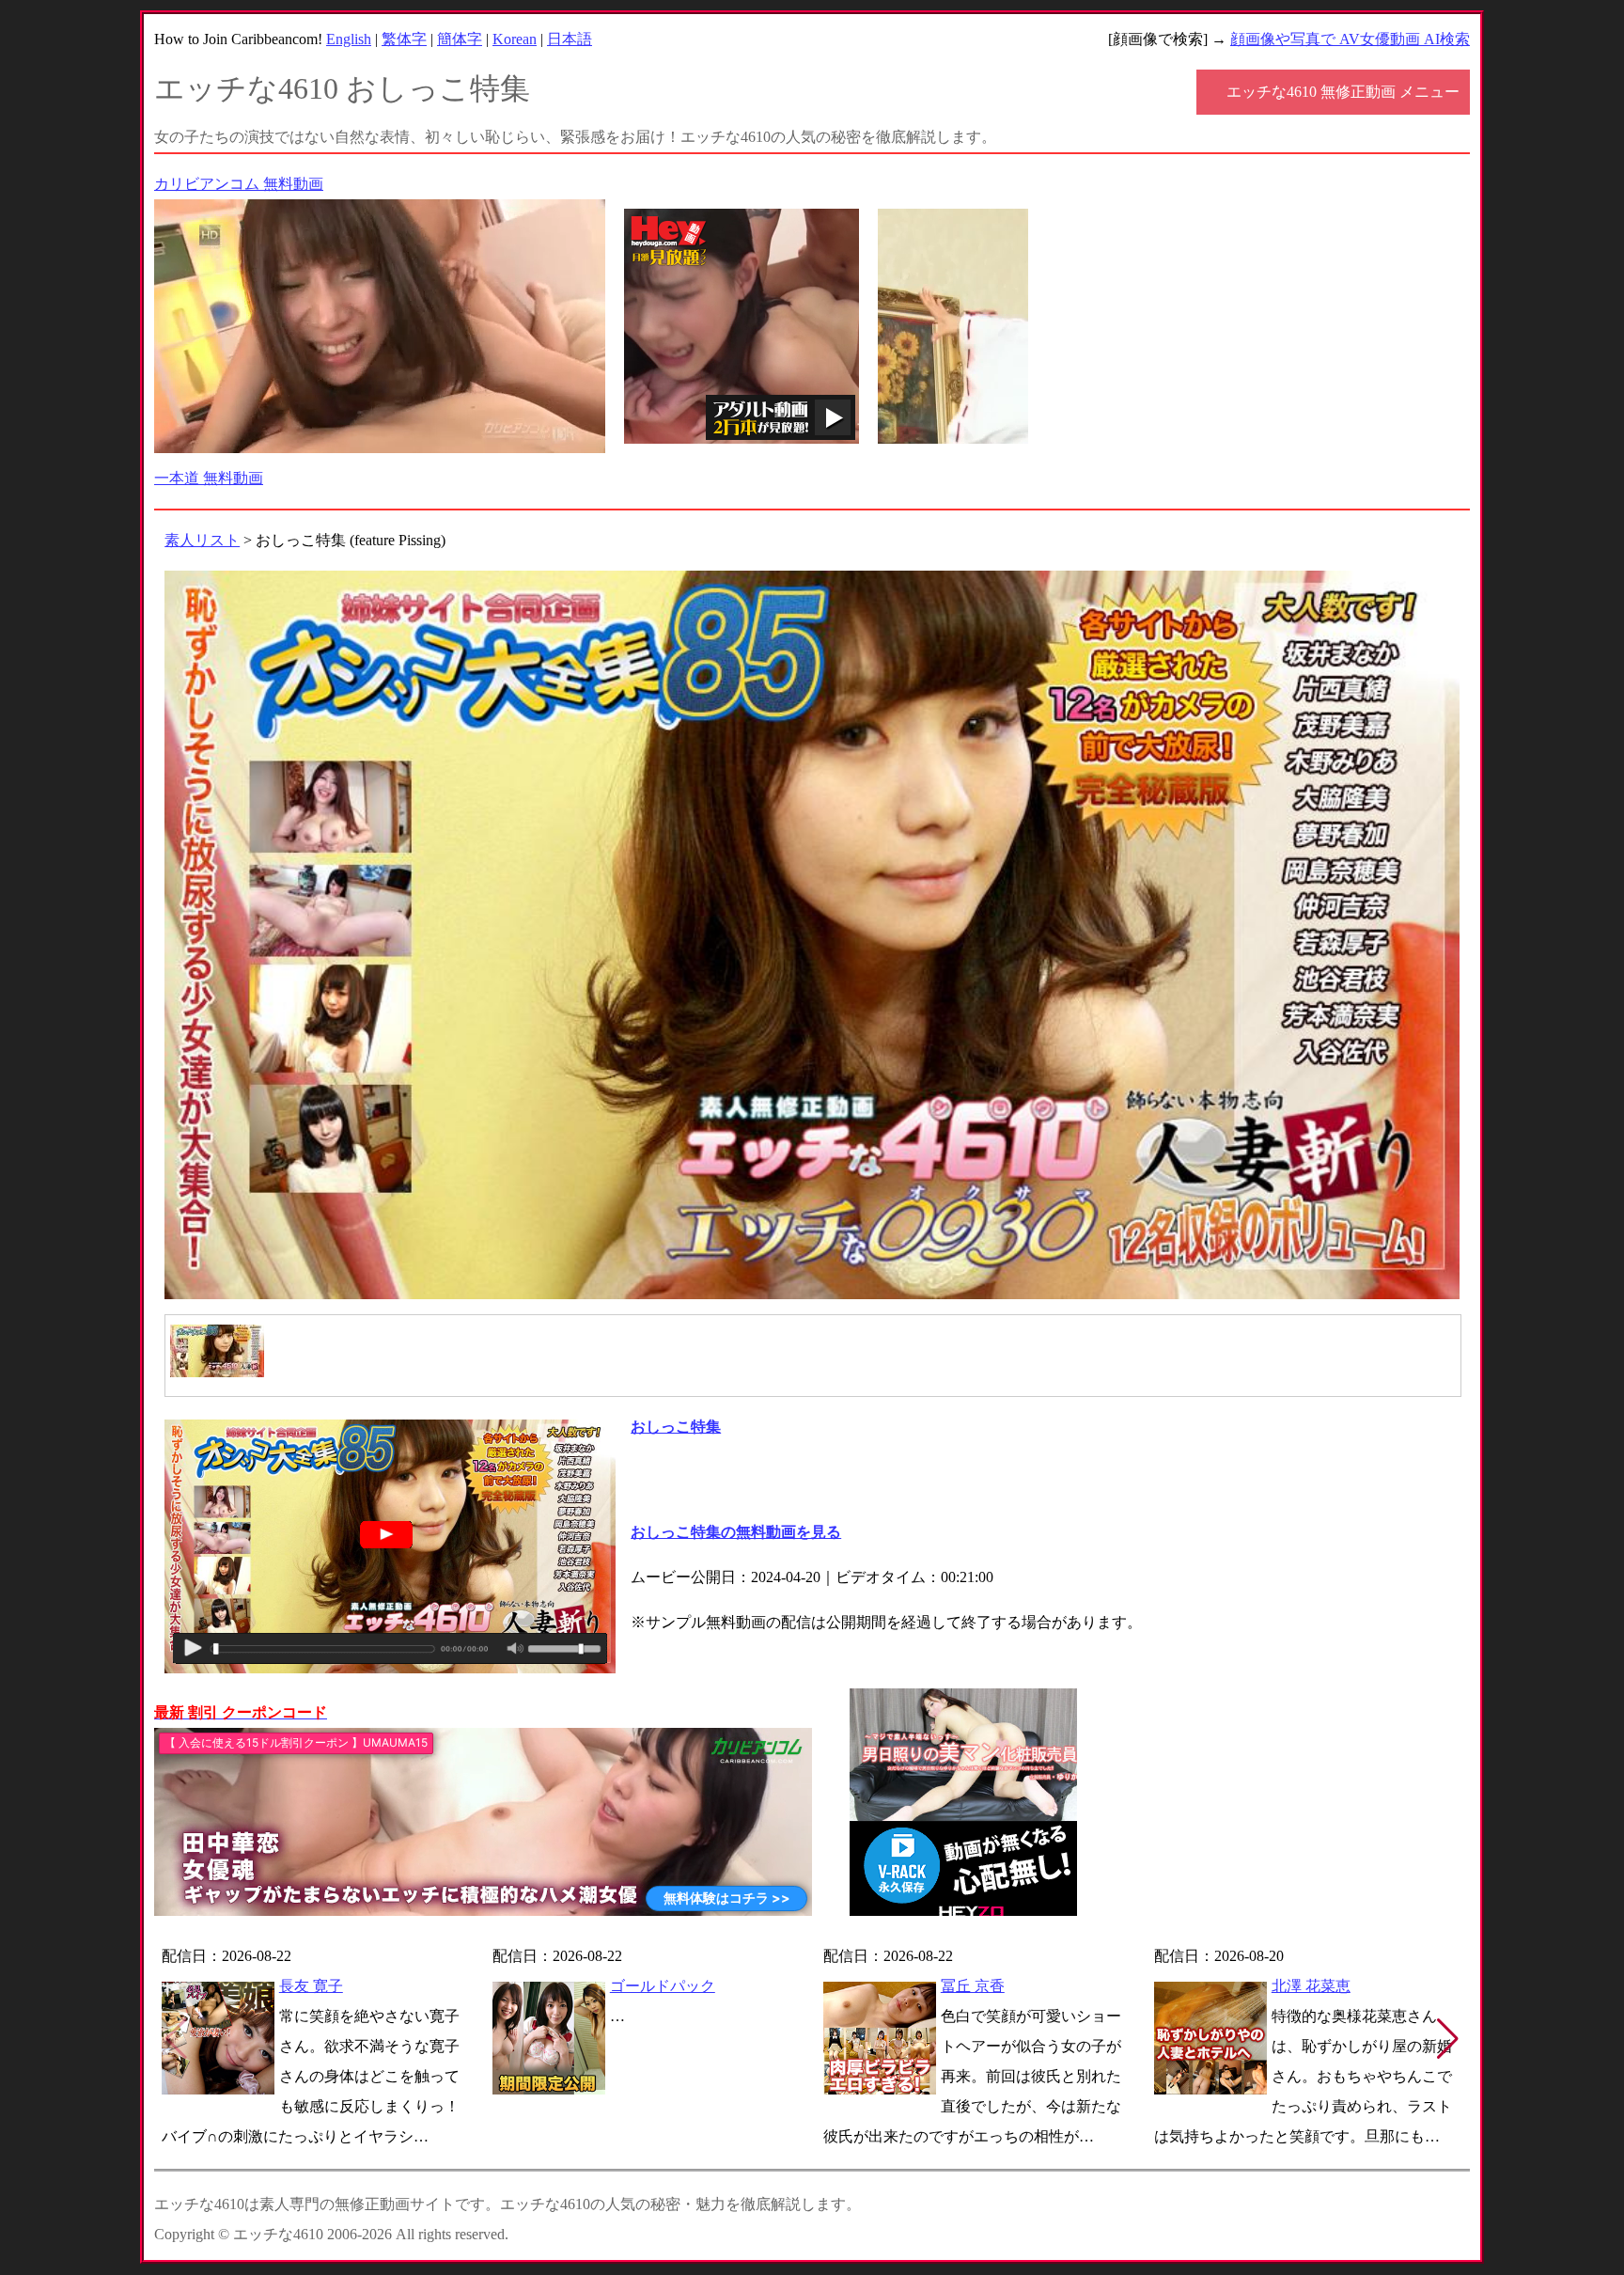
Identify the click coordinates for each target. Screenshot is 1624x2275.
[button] (1448, 2039)
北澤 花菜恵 (1311, 1986)
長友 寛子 (311, 1986)
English (349, 39)
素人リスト (202, 540)
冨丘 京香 (973, 1986)
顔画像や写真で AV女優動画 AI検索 (1350, 39)
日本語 (570, 39)
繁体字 (404, 39)
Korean (515, 39)
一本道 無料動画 (209, 478)
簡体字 (460, 39)
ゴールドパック (663, 1986)
